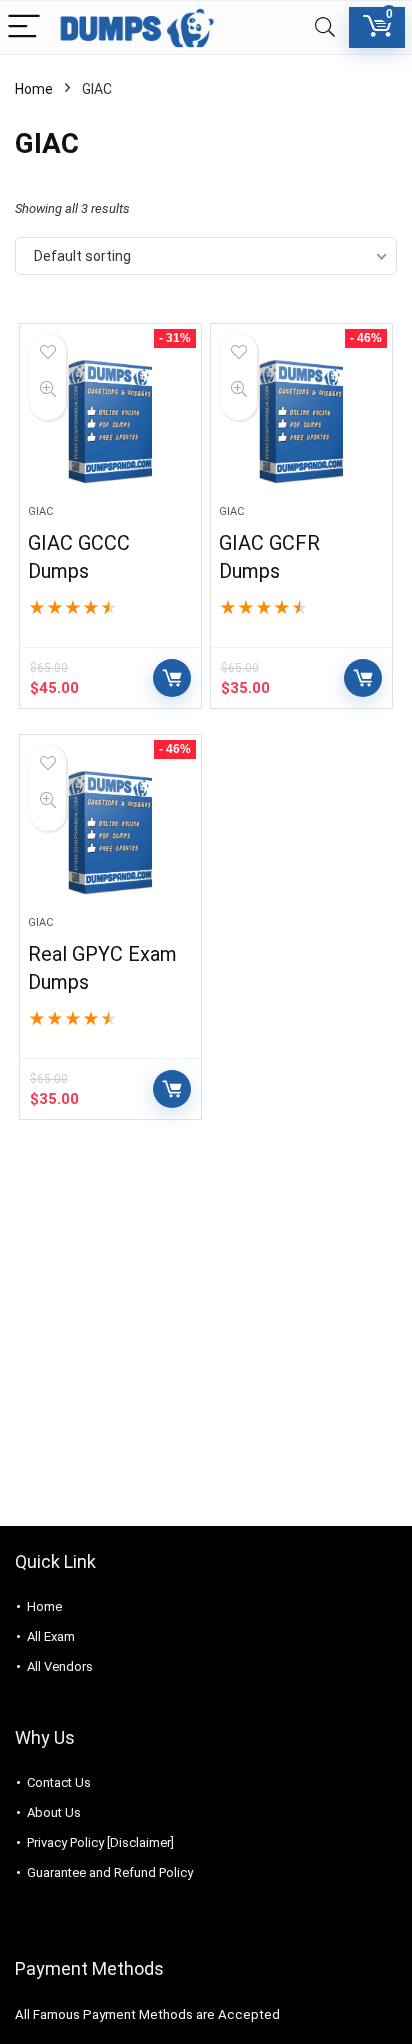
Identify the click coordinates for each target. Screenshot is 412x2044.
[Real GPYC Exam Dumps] (110, 833)
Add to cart (172, 678)
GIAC (40, 511)
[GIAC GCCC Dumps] (110, 422)
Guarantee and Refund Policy (110, 1872)
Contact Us (59, 1782)
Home (34, 89)
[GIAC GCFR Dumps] (301, 422)
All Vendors (60, 1666)
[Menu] (24, 27)
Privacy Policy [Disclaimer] (100, 1842)
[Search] (325, 27)
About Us (54, 1812)
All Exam (51, 1636)
